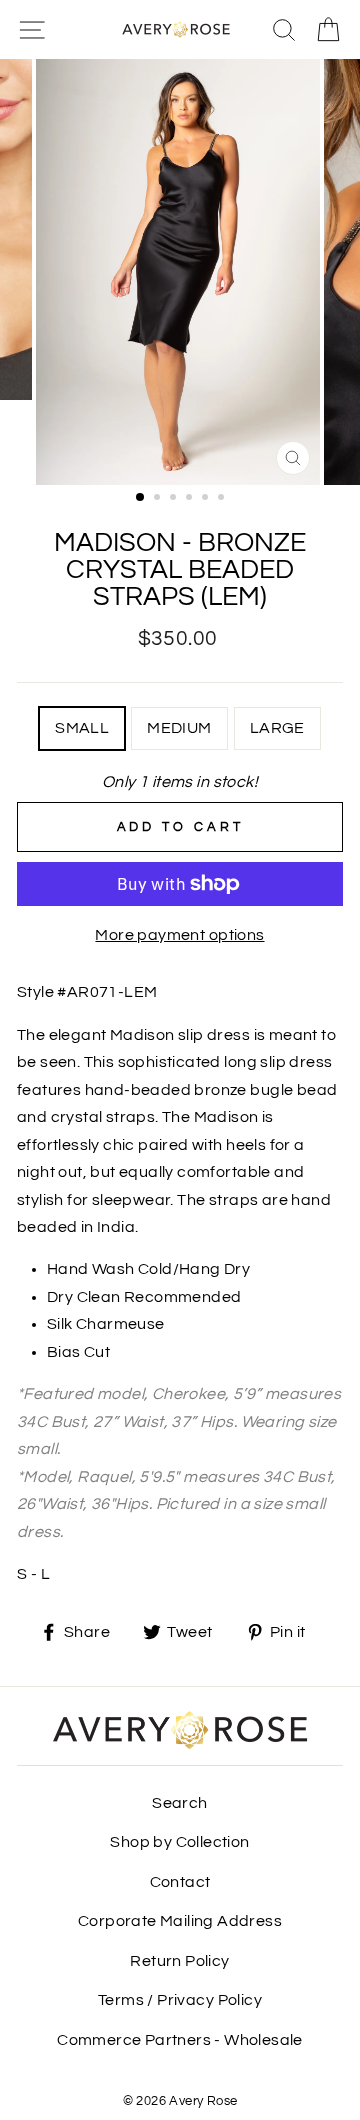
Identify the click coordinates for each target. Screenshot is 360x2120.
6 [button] (223, 499)
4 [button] (191, 499)
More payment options (179, 935)
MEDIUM (179, 728)
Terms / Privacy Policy (180, 2000)
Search (179, 1803)
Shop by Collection (179, 1842)
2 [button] (159, 499)
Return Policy (179, 1961)
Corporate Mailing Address (180, 1921)
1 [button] (141, 498)
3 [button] (175, 499)
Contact (180, 1882)
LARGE (277, 728)
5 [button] (207, 499)
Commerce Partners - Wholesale (180, 2040)
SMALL (82, 728)
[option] (180, 272)
